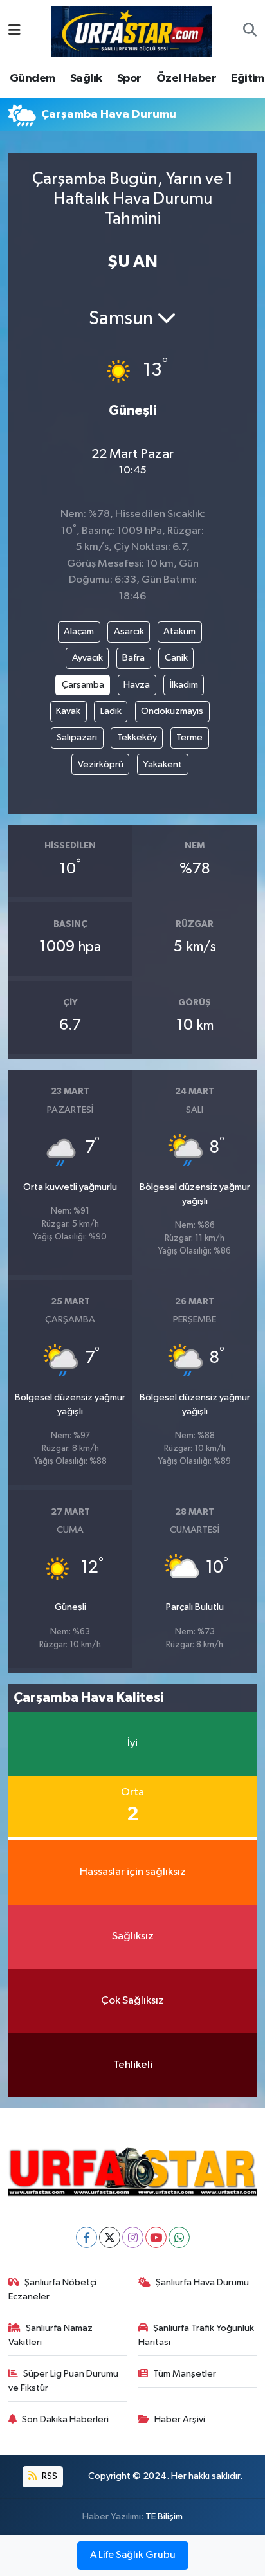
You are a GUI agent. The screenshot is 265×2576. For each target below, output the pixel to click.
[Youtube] (156, 2237)
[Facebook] (87, 2237)
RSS (49, 2476)
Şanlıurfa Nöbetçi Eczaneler (53, 2289)
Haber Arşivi (180, 2419)
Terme (189, 737)
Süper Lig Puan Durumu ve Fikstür (64, 2381)
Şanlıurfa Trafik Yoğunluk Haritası (196, 2335)
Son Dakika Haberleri (65, 2419)
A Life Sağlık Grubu (133, 2555)
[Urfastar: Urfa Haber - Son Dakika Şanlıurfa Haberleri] (132, 31)
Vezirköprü (101, 764)
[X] (110, 2237)
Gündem (32, 78)
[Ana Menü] (14, 31)
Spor (129, 78)
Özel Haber (186, 78)
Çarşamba (83, 685)
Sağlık (86, 78)
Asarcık (129, 631)
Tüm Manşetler (185, 2374)
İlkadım (184, 685)
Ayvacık (87, 658)
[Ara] (250, 32)
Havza (137, 685)
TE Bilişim (164, 2517)
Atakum (179, 631)
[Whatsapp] (179, 2237)
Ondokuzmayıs (172, 711)
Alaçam (79, 631)
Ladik (111, 711)
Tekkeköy (137, 737)
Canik (176, 658)
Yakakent (162, 764)
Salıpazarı (77, 737)
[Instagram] (133, 2237)
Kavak (68, 711)
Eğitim (247, 78)
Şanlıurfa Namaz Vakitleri (51, 2335)
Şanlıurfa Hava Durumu (202, 2282)
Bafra (133, 658)
